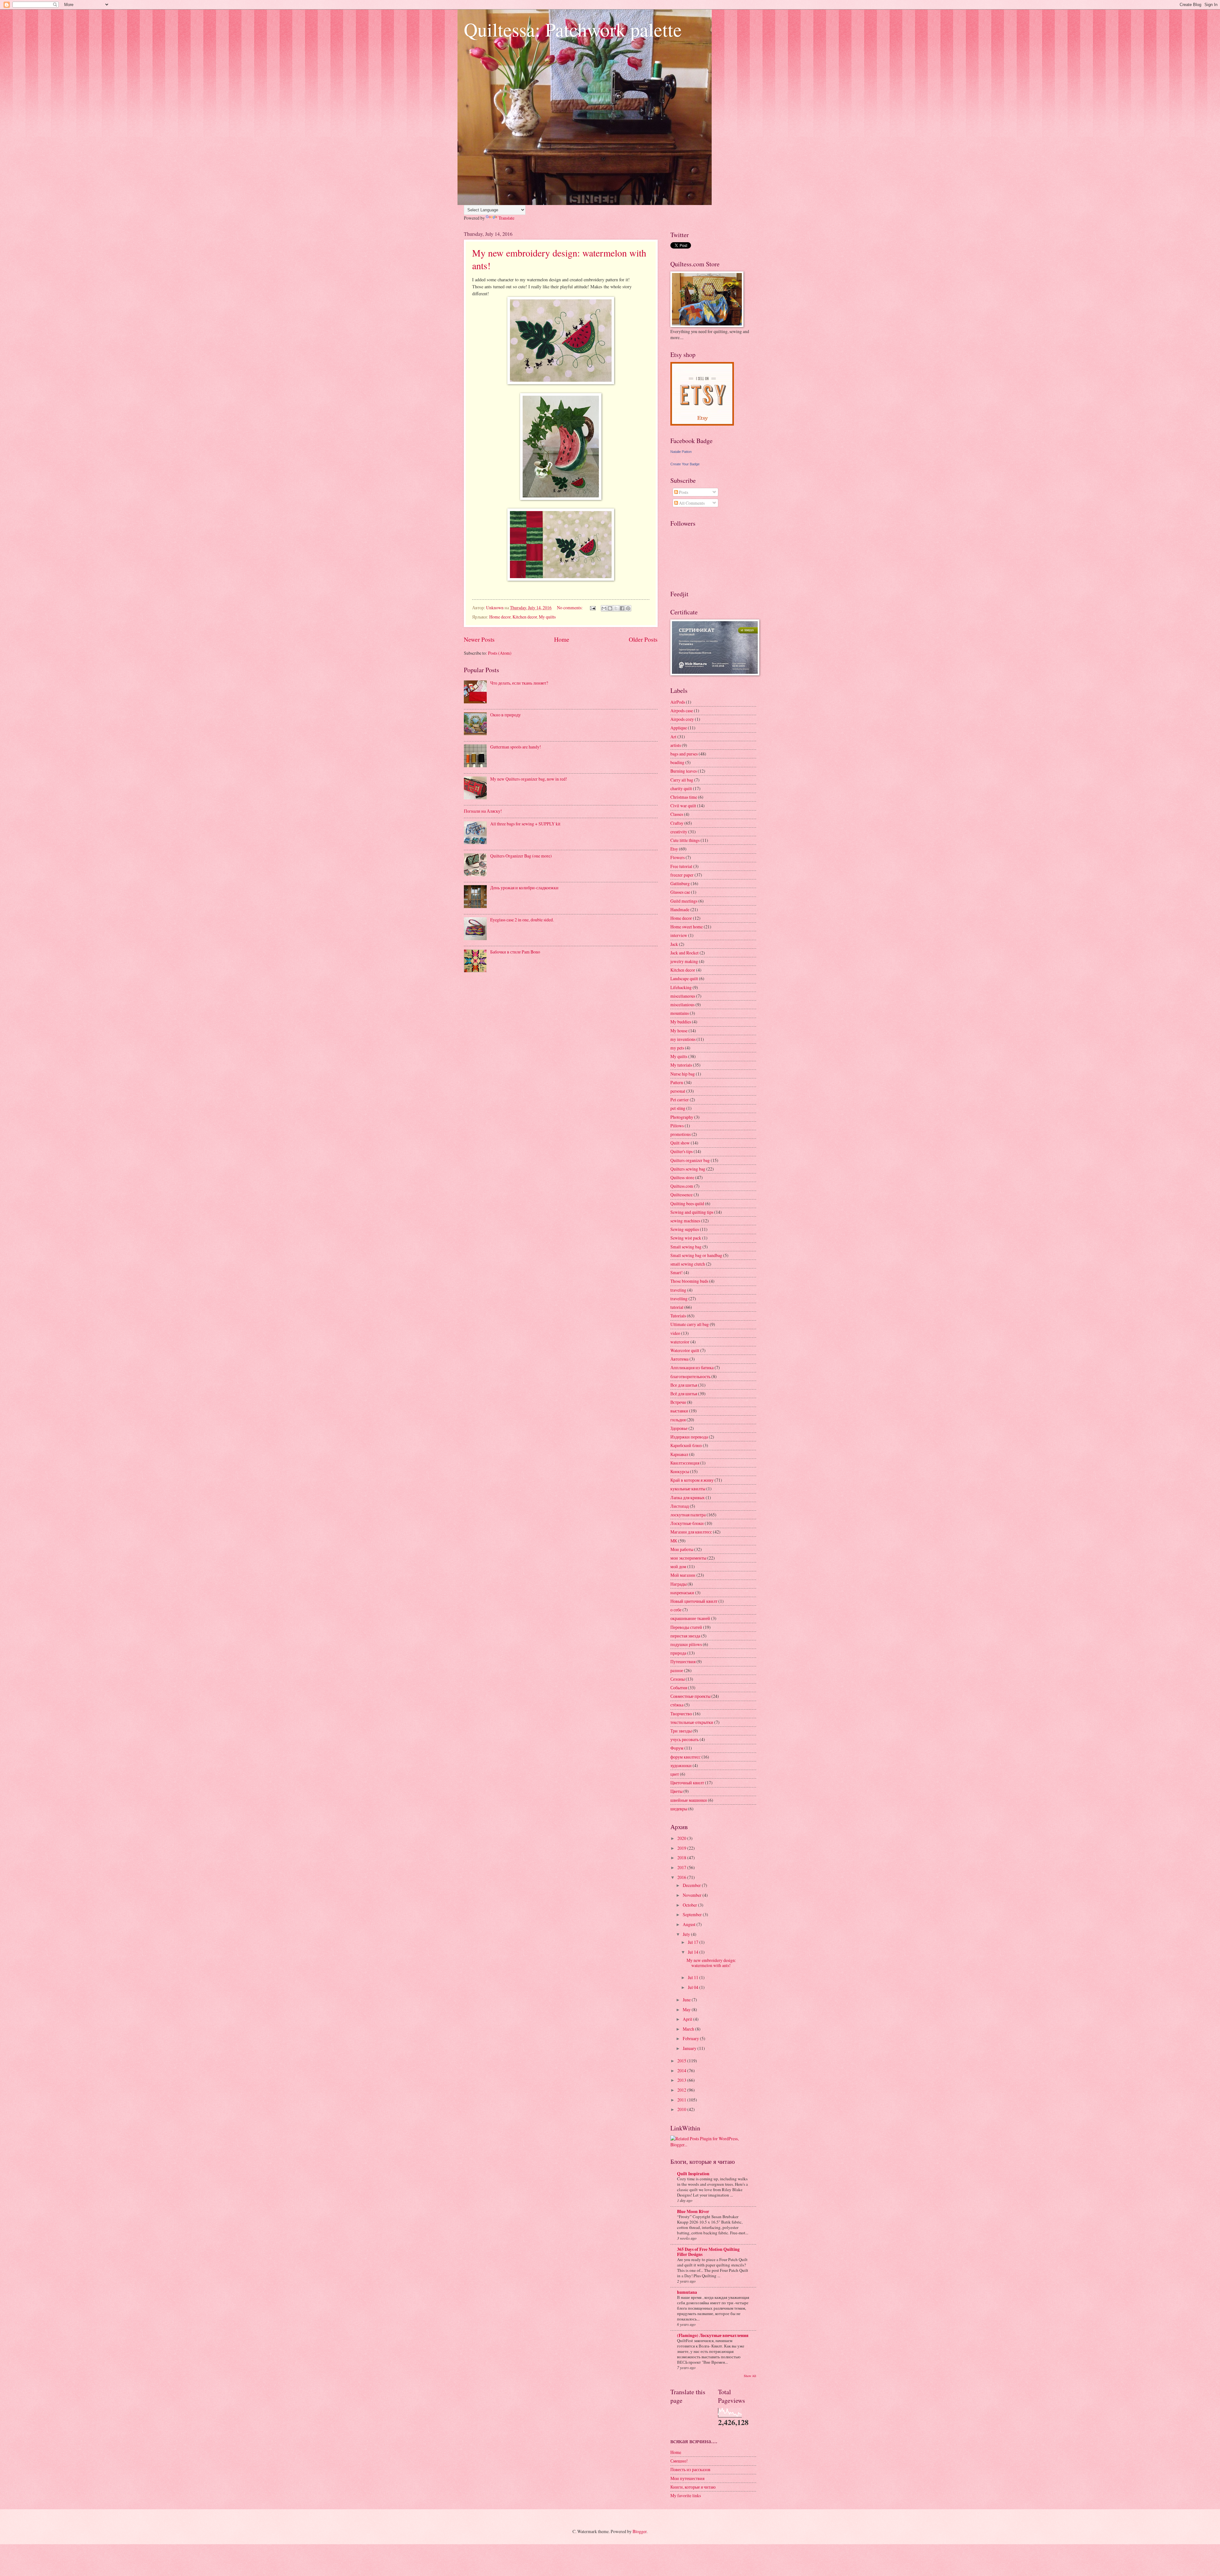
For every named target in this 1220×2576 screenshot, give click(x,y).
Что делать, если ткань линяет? (519, 683)
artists (676, 745)
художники (681, 1765)
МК (674, 1541)
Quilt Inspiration (693, 2174)
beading (677, 762)
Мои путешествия (687, 2478)
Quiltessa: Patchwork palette (573, 29)
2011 (682, 2100)
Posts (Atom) (500, 653)
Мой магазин (683, 1575)
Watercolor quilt (685, 1350)
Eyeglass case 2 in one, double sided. (522, 920)
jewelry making (684, 961)
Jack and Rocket (685, 953)
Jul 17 (694, 1942)
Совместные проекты (690, 1696)
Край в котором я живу (692, 1480)
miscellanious (682, 1004)
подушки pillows (686, 1644)
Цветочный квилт (687, 1783)
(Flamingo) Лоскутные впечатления (713, 2335)
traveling (678, 1290)
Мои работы (682, 1549)
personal (678, 1091)
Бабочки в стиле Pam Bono (515, 952)
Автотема (679, 1359)
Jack (674, 944)
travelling (679, 1298)
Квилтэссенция (685, 1463)
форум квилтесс (685, 1757)
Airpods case (682, 711)
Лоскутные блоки (687, 1523)
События (679, 1688)
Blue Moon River (693, 2211)
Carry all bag (682, 780)
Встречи (678, 1402)
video (675, 1333)
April (688, 2019)
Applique (679, 728)
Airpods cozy (682, 719)
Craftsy (677, 823)
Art (673, 737)
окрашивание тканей (690, 1618)
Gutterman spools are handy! (516, 747)
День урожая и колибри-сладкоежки (524, 888)
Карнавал (679, 1454)
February (691, 2038)
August (690, 1924)
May (687, 2009)
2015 (682, 2061)
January (690, 2048)
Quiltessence (681, 1195)
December (692, 1885)
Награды (678, 1584)
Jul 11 (694, 1977)
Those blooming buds (689, 1281)
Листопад (680, 1506)
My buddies (681, 1022)
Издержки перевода (689, 1437)
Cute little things (685, 840)
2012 (682, 2090)
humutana (687, 2292)
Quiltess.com (682, 1186)
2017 (682, 1867)
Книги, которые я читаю (693, 2487)
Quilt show (680, 1143)
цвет (675, 1774)
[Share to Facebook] (622, 608)
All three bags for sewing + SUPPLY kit (525, 824)
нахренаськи (682, 1592)
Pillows (677, 1126)
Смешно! (679, 2461)
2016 (682, 1877)
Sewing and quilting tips (692, 1212)
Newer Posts (479, 639)
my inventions (683, 1039)
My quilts (547, 617)
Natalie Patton (681, 452)
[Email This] (604, 608)
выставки (679, 1411)
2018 (682, 1858)
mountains (680, 1013)
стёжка (677, 1705)
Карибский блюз (686, 1445)
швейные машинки (689, 1800)
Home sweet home (687, 927)
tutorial (677, 1307)
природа (678, 1653)
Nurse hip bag (683, 1074)
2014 (682, 2070)
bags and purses (684, 754)
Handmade (680, 909)
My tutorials (681, 1065)
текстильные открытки (692, 1722)
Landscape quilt (684, 978)
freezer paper (682, 875)
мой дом (678, 1566)
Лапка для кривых (688, 1497)
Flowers (678, 857)
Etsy (674, 849)
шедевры (679, 1809)
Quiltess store (682, 1177)
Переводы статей (686, 1627)
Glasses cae (680, 892)
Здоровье (679, 1428)
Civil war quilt (683, 806)
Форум (677, 1748)
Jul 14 (694, 1952)
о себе (676, 1610)
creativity (679, 832)
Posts (683, 492)
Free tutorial (681, 866)
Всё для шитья (684, 1394)
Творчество (681, 1714)
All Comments (691, 503)
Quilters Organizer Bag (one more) (521, 856)
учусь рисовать (685, 1739)
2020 (682, 1838)
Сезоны (678, 1679)
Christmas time (684, 797)
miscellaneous (683, 996)
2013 (682, 2080)
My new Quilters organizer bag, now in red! (529, 779)
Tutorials (678, 1316)
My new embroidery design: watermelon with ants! (711, 1963)
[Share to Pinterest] (628, 608)
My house (679, 1031)
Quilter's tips (681, 1151)
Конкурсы (680, 1471)
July (687, 1934)
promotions (681, 1134)
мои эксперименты (688, 1558)
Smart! (677, 1272)
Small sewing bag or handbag (696, 1255)
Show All (750, 2376)
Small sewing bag (686, 1247)
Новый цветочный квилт (694, 1601)
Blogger (640, 2531)
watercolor (680, 1342)
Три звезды (681, 1731)
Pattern (677, 1082)
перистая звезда (685, 1636)
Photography (682, 1117)
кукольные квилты (688, 1489)
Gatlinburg (680, 883)
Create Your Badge (685, 464)
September (693, 1914)
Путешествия (683, 1661)
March (689, 2029)
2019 (682, 1848)
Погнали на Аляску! (483, 811)
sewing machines (685, 1221)
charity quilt (681, 788)
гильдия (678, 1420)
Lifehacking (681, 987)
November (693, 1895)
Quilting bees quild (687, 1203)
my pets (677, 1048)
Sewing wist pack (686, 1238)
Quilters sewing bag (688, 1169)
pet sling (678, 1108)
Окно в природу (505, 715)
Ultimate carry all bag (690, 1324)
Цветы (676, 1791)
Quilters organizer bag (690, 1160)
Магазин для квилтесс (691, 1532)
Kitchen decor (525, 617)
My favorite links (686, 2495)
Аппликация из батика (692, 1367)
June (687, 2000)
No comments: (570, 608)
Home (562, 639)
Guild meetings (684, 901)
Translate (506, 218)
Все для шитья (684, 1385)
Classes (677, 814)
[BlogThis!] (610, 608)
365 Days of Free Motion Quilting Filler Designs (708, 2252)
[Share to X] (616, 608)
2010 (682, 2109)
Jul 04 (694, 1987)
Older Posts (643, 639)
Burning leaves (684, 771)
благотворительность (690, 1376)
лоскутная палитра (688, 1515)
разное (677, 1670)
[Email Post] (593, 608)
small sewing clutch (688, 1264)
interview (679, 935)
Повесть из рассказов (690, 2469)
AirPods (678, 702)
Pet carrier (680, 1100)
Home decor (500, 617)
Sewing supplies (685, 1229)
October (690, 1905)
